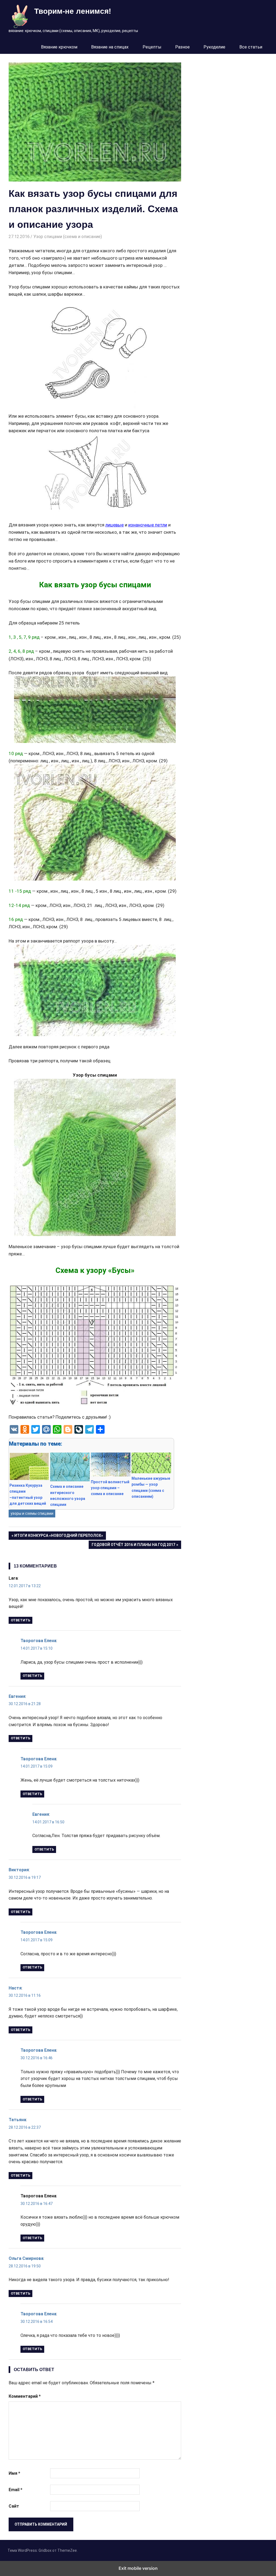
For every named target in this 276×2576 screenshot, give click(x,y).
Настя (15, 1988)
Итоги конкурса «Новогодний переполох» (58, 1536)
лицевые (115, 525)
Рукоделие (214, 47)
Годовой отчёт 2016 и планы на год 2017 (133, 1546)
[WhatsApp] (57, 1429)
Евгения (17, 1696)
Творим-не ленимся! (73, 11)
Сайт (14, 2506)
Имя (14, 2473)
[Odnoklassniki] (25, 1429)
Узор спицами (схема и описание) (68, 237)
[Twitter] (36, 1429)
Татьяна (17, 2120)
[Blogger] (68, 1429)
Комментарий (25, 2396)
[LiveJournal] (79, 1429)
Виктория (19, 1870)
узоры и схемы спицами (32, 1513)
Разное (182, 47)
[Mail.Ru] (46, 1429)
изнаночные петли (148, 525)
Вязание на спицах (110, 47)
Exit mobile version (138, 2568)
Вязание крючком (59, 47)
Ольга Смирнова (26, 2258)
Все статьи (251, 47)
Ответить (20, 1620)
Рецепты (152, 47)
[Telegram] (89, 1429)
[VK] (14, 1429)
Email (15, 2490)
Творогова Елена (38, 1641)
